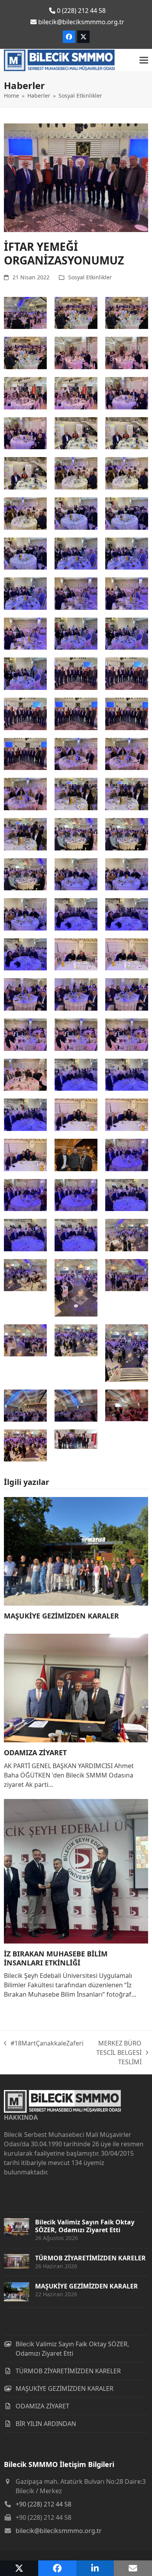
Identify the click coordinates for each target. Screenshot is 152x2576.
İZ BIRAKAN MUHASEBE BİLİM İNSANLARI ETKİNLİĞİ (56, 1958)
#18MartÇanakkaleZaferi (44, 2043)
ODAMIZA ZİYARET (35, 1752)
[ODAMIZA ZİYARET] (76, 1688)
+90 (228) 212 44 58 (43, 2504)
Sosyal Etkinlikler (90, 277)
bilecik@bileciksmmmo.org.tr (59, 2531)
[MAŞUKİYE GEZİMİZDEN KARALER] (76, 1551)
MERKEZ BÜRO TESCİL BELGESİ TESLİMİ (116, 2053)
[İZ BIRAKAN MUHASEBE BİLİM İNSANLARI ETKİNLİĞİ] (76, 1870)
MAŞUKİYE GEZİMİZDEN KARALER (61, 1616)
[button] (144, 60)
